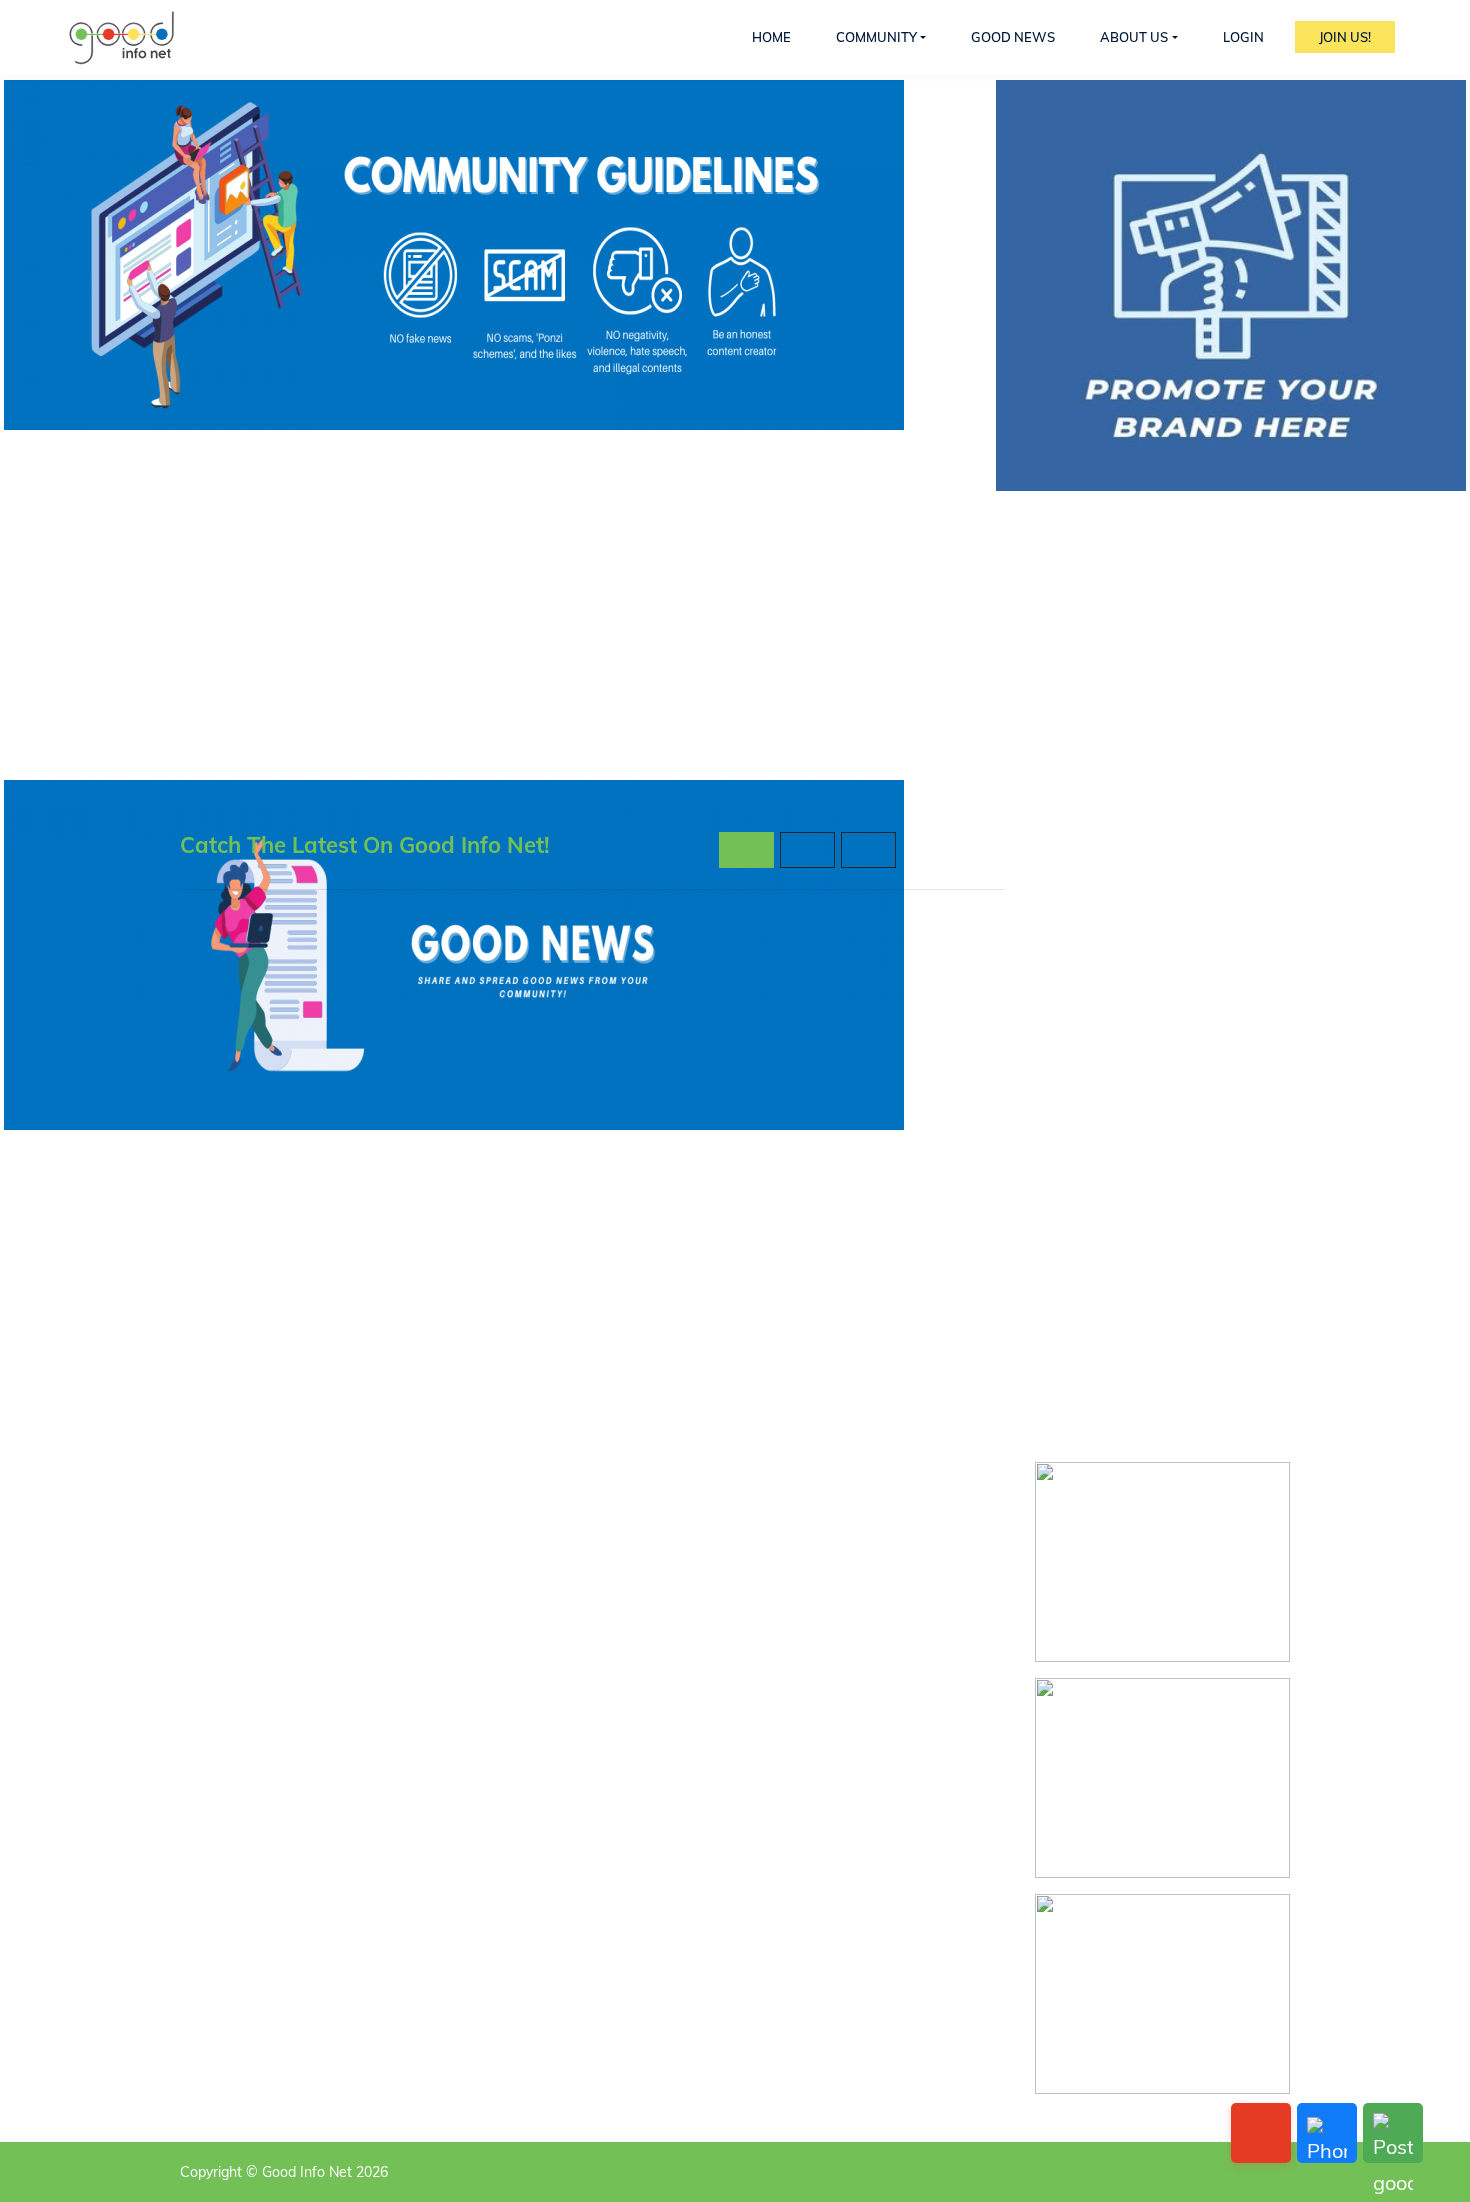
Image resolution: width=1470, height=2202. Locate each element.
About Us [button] (1134, 37)
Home (771, 37)
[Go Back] (1261, 2133)
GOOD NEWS (1013, 37)
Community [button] (876, 37)
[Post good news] (1393, 2133)
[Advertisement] (1162, 1132)
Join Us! (1345, 37)
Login (1243, 37)
